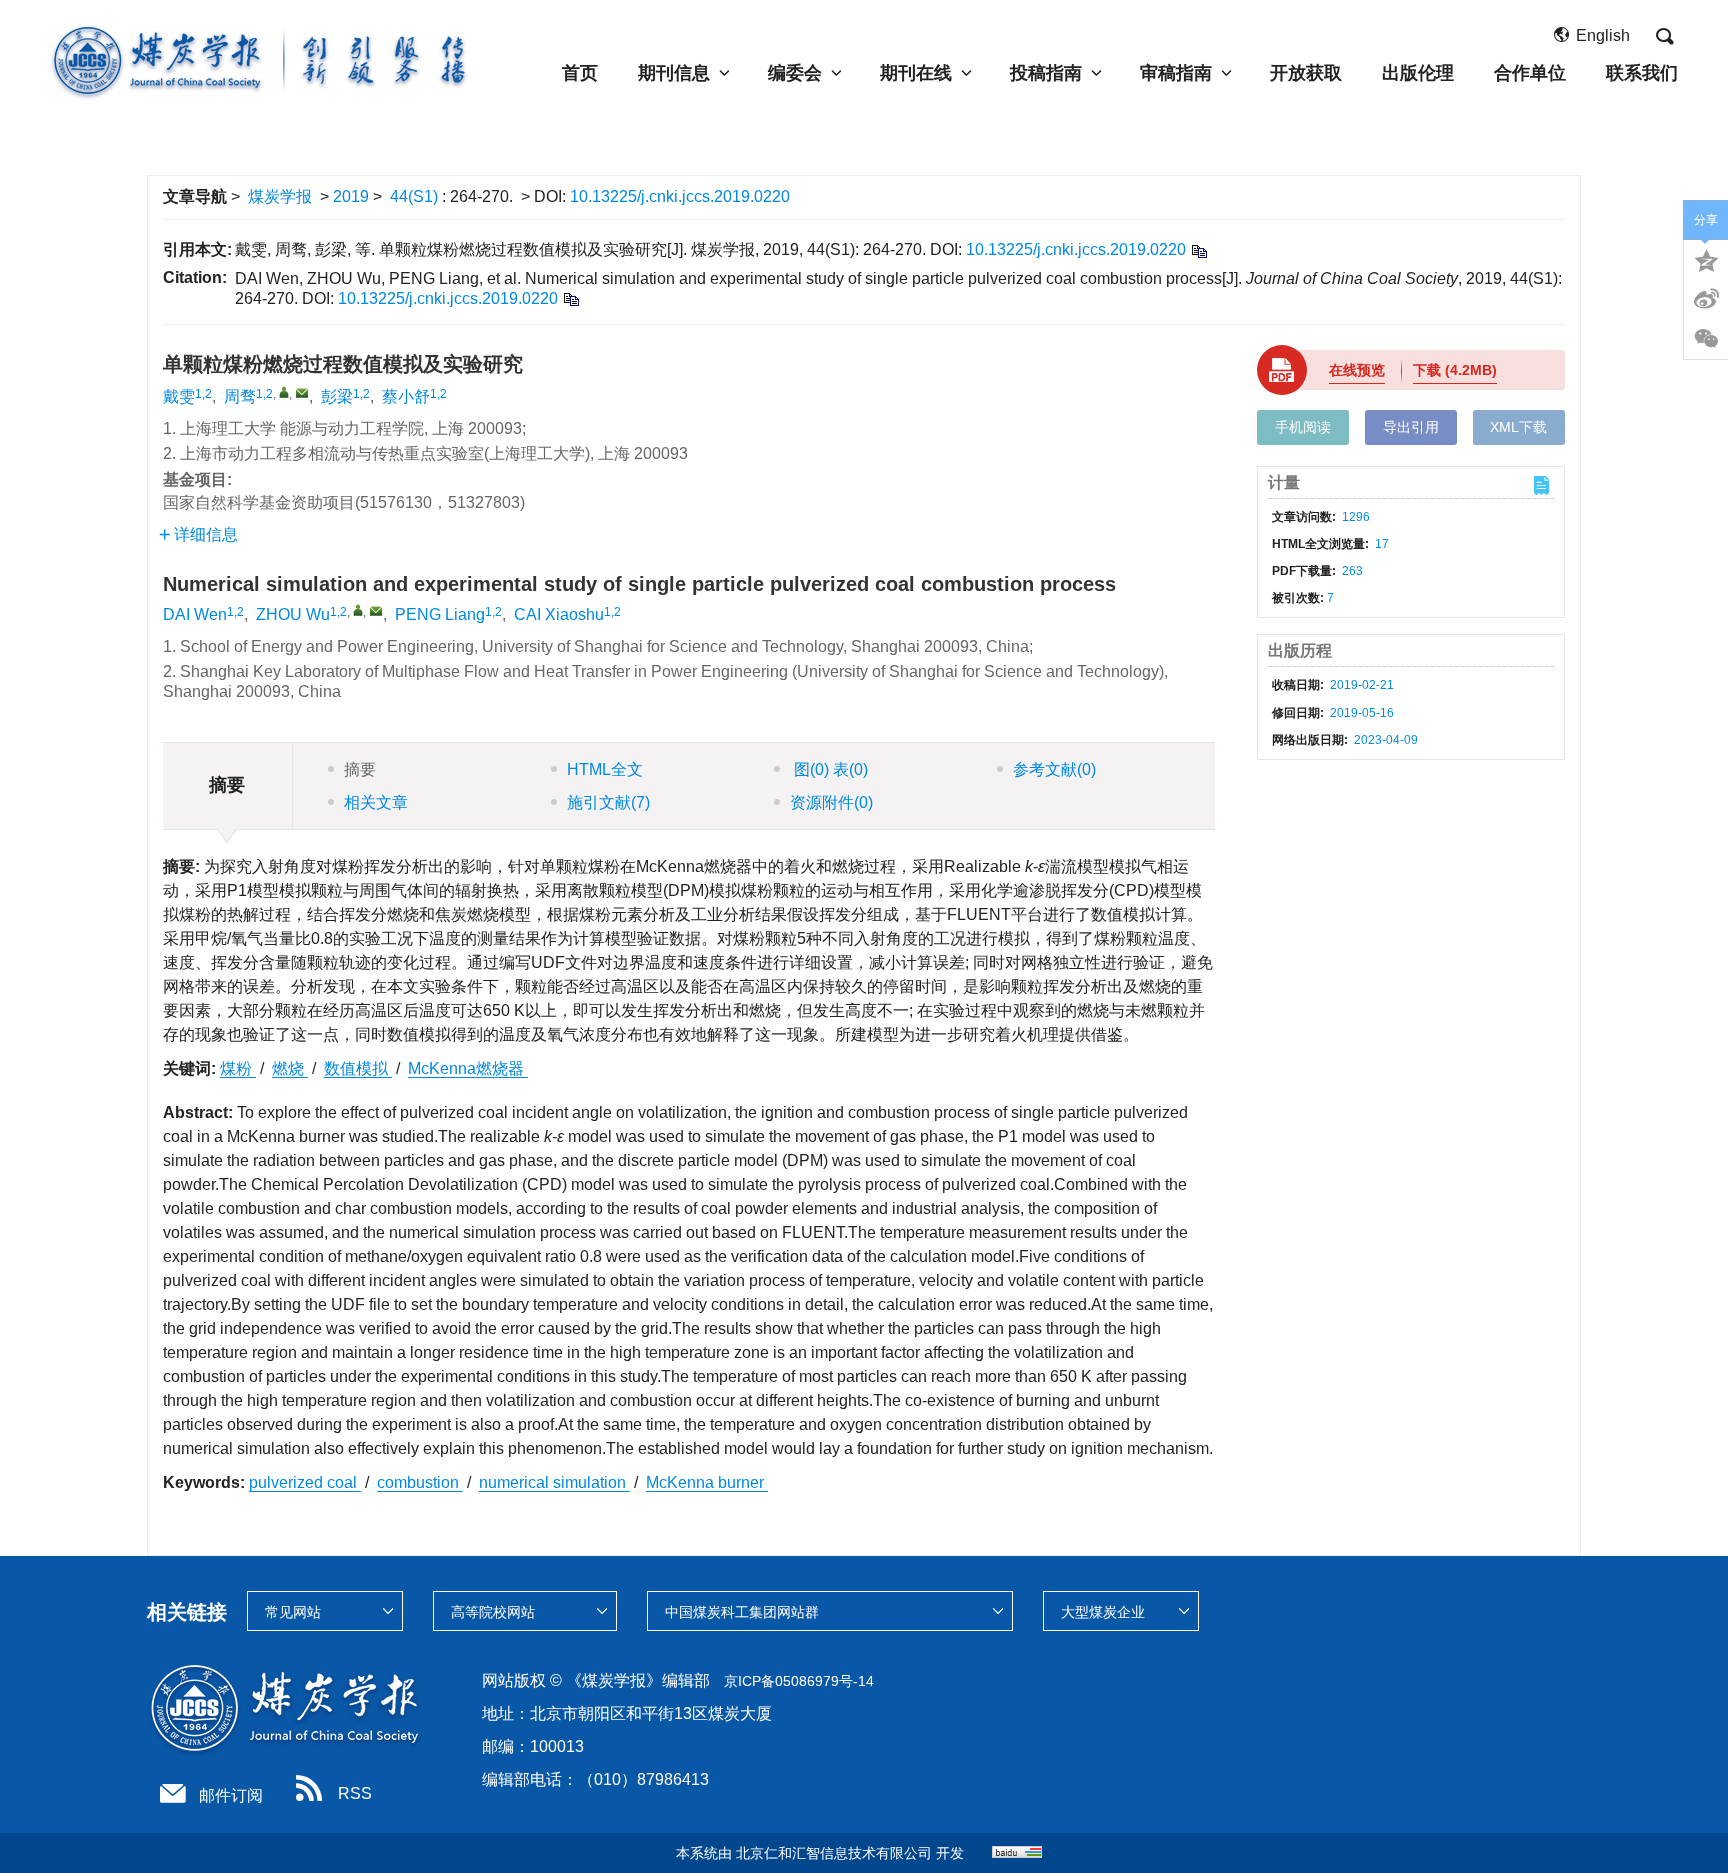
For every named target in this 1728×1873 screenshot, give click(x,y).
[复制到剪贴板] (1198, 250)
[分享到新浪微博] (1706, 299)
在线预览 (1357, 370)
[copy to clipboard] (570, 298)
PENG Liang (440, 614)
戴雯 (179, 396)
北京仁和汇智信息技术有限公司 (834, 1853)
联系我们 (1642, 73)
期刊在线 (916, 73)
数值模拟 (358, 1068)
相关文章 (376, 802)
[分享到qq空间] (1706, 259)
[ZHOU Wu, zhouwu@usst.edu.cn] (358, 610)
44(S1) (416, 196)
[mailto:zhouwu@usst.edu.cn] (302, 393)
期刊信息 (674, 73)
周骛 (240, 396)
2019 (351, 196)
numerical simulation (554, 1482)
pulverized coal (305, 1482)
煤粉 (238, 1068)
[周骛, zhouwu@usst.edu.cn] (284, 392)
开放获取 (1306, 73)
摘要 (360, 769)
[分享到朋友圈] (1706, 339)
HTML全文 (605, 769)
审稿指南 (1176, 73)
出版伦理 (1418, 73)
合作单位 (1530, 73)
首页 (580, 73)
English (1603, 35)
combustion (420, 1482)
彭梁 (337, 396)
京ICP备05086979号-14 (799, 1681)
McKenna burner (707, 1482)
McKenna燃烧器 (468, 1068)
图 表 (829, 769)
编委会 (795, 73)
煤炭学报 (280, 196)
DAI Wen (195, 614)
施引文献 (608, 802)
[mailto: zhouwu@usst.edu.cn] (376, 611)
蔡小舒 (406, 396)
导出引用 (1411, 427)
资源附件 (831, 802)
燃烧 (290, 1068)
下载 (1455, 370)
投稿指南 (1046, 73)
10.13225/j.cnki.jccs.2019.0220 (680, 196)
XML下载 (1518, 427)
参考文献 (1054, 769)
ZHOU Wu (293, 614)
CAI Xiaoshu (559, 614)
